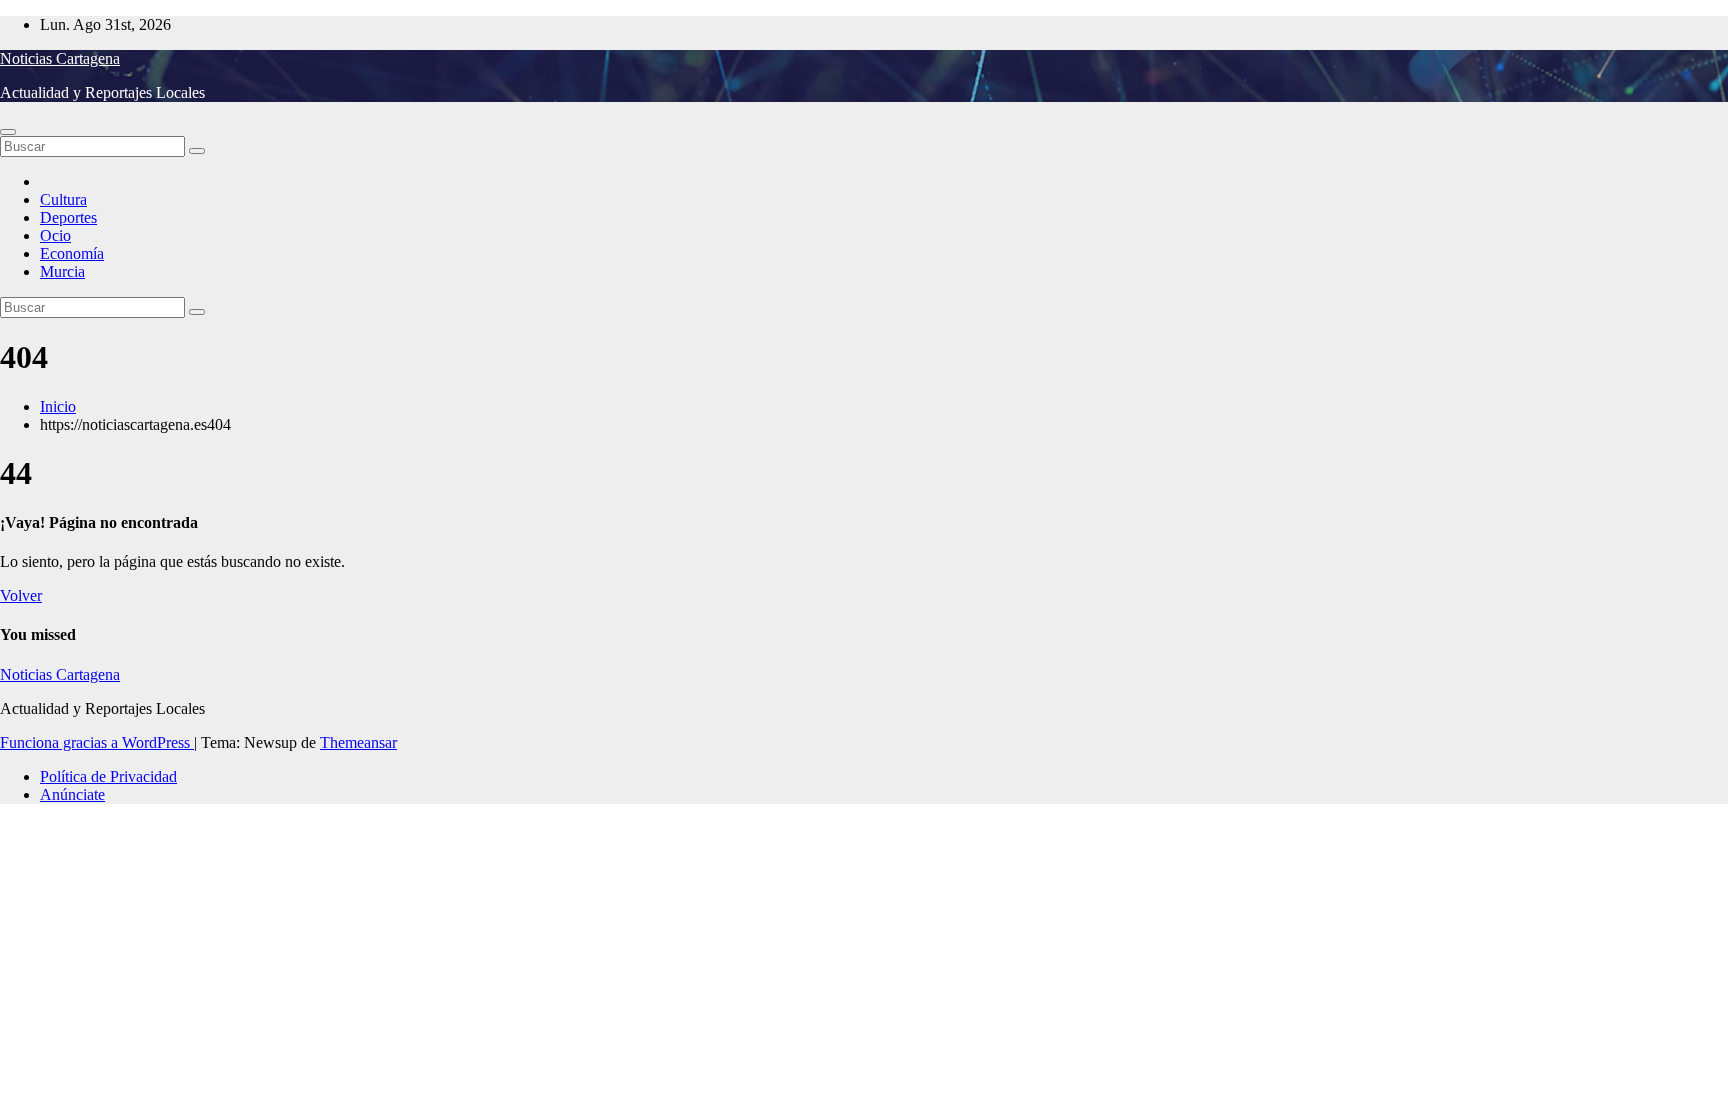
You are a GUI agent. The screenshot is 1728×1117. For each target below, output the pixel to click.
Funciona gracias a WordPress (97, 742)
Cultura (63, 199)
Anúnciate (72, 794)
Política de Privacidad (108, 776)
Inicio (58, 406)
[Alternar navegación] (8, 132)
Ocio (55, 235)
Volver (21, 595)
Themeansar (358, 742)
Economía (72, 253)
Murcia (62, 271)
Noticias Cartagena (60, 58)
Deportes (68, 217)
